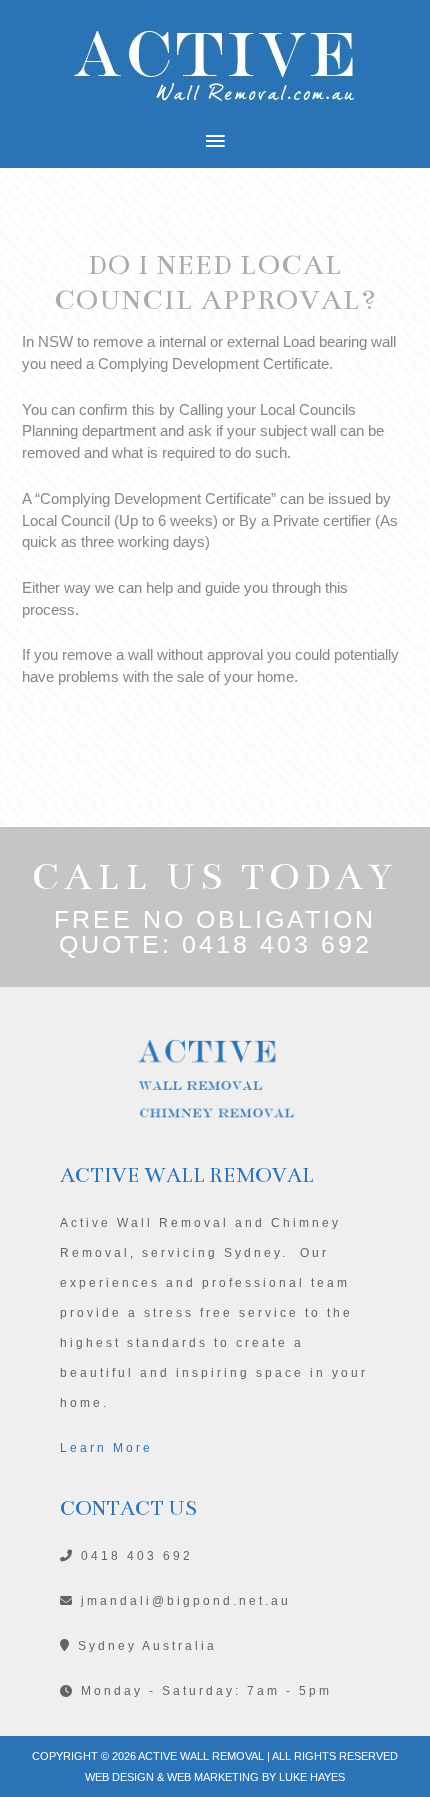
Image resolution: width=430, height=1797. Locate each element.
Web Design (119, 1777)
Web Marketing (213, 1777)
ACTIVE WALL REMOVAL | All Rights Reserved (255, 1756)
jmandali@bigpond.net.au (183, 1601)
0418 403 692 (277, 944)
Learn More (106, 1448)
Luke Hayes (312, 1777)
